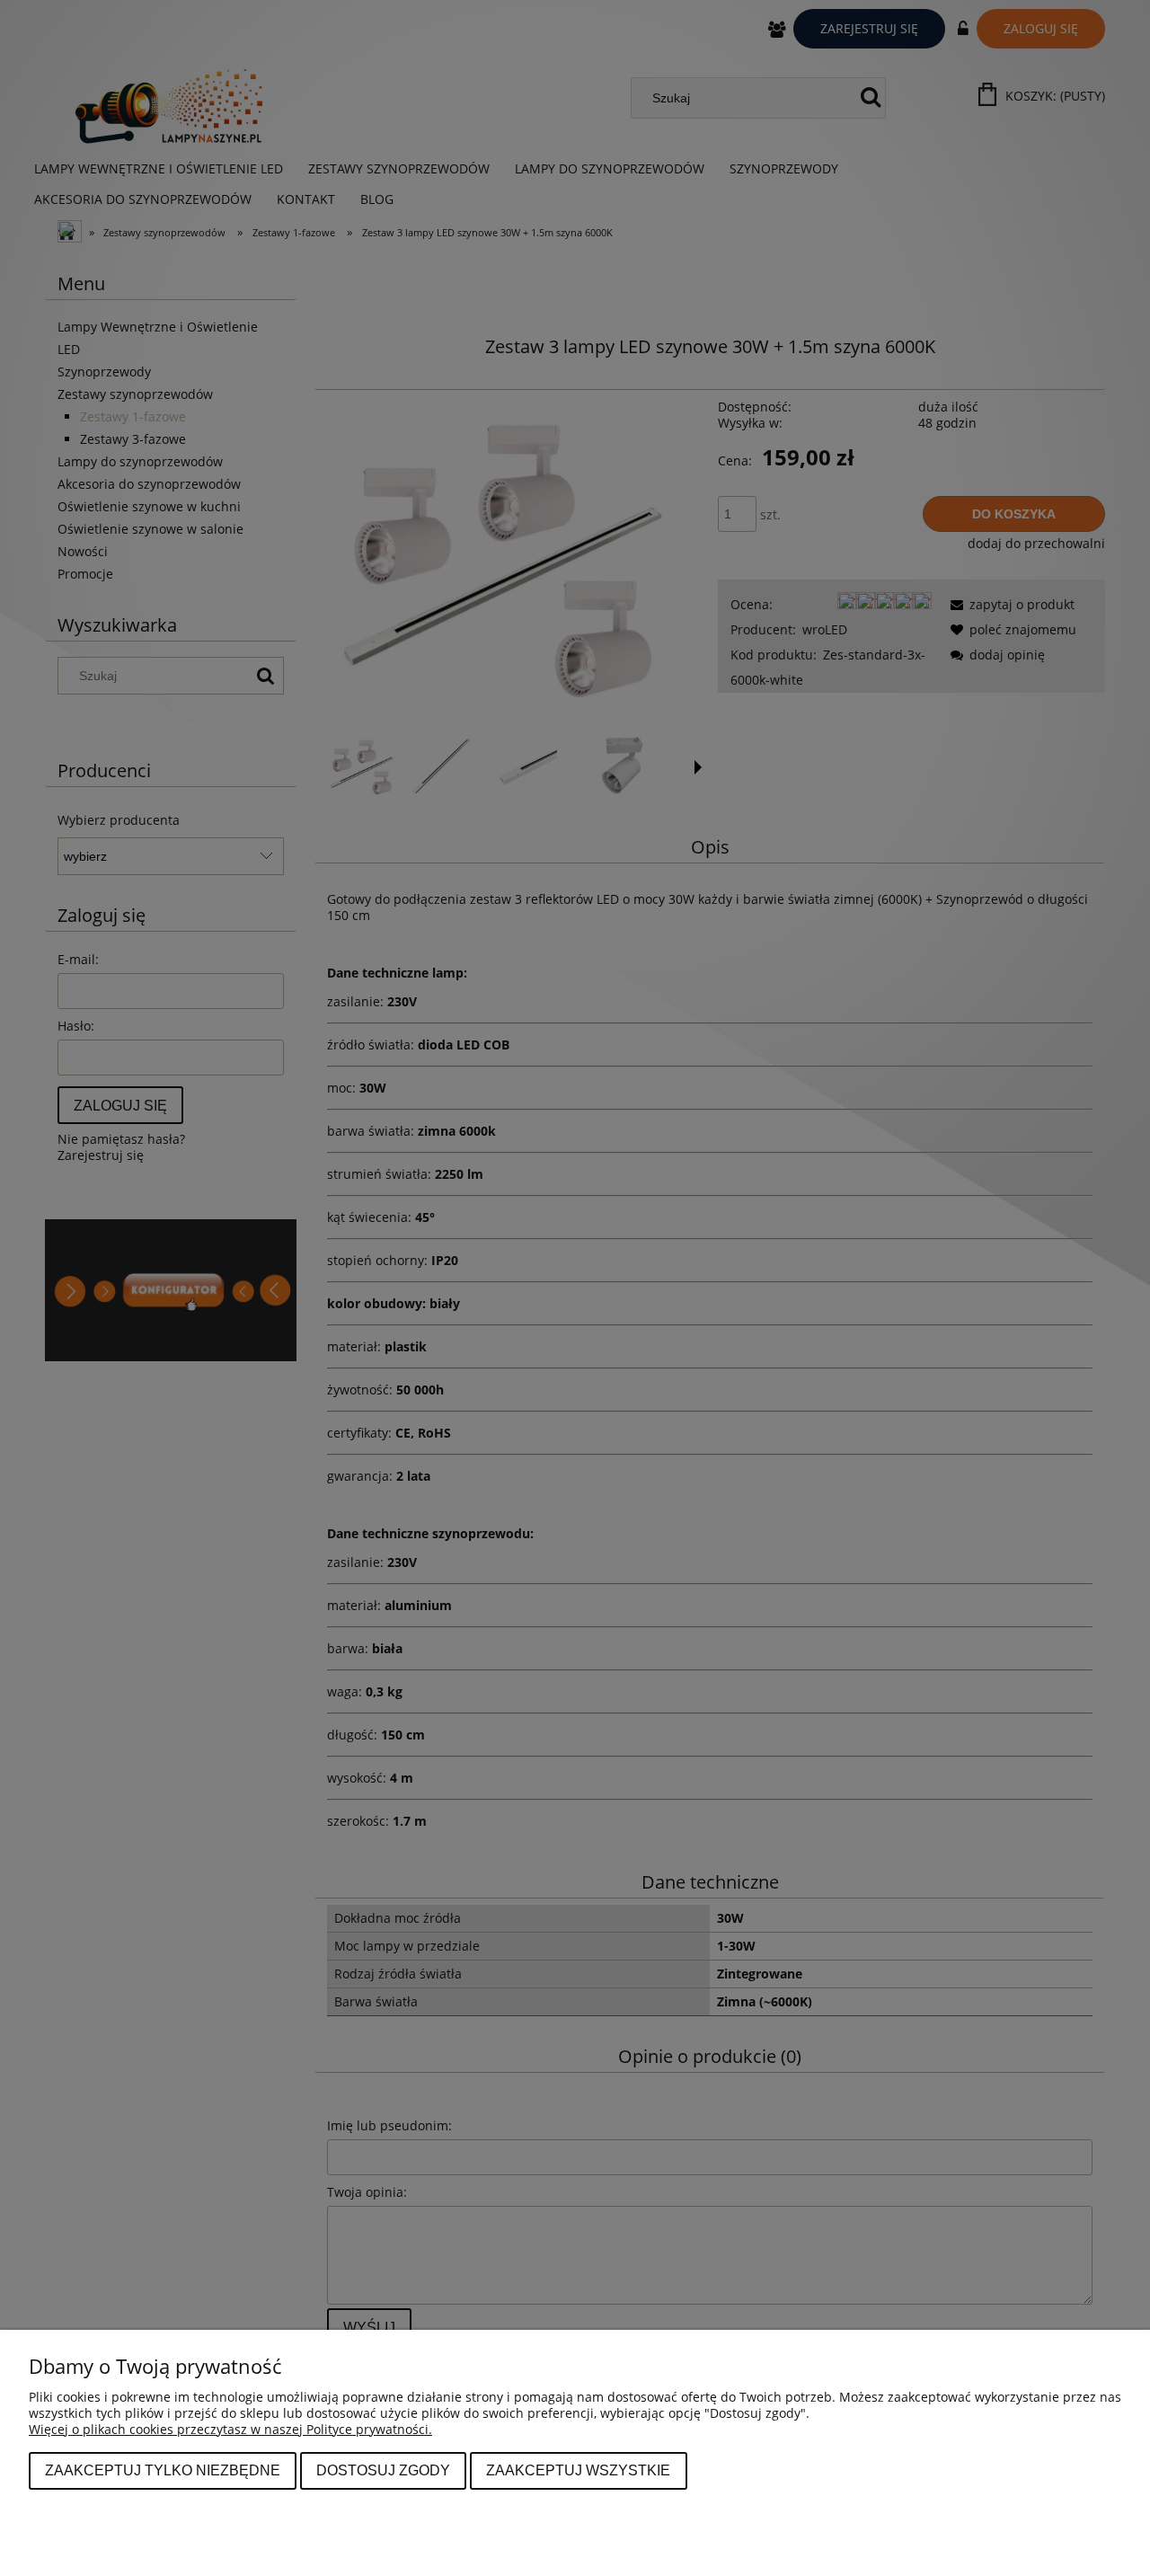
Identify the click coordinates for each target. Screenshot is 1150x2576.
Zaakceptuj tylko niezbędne (163, 2470)
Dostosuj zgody (383, 2470)
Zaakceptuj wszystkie (578, 2470)
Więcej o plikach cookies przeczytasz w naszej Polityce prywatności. (230, 2429)
